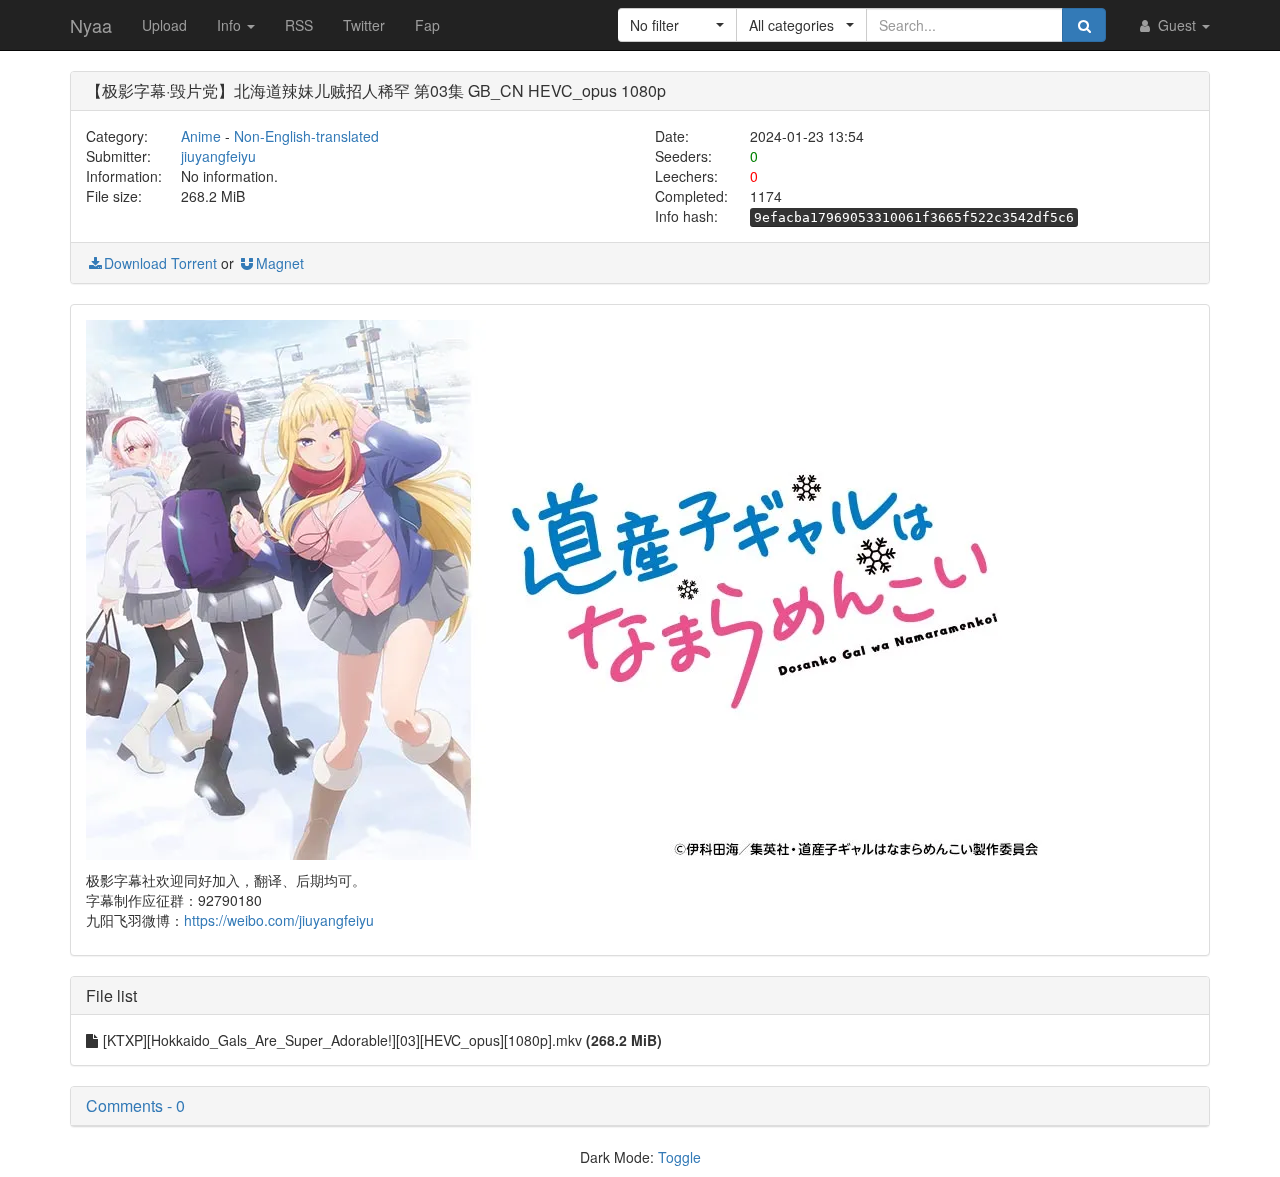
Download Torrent (160, 263)
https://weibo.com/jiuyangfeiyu (279, 920)
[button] (677, 25)
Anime (201, 136)
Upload (164, 25)
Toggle (679, 1157)
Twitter (364, 25)
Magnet (280, 263)
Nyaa (91, 25)
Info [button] (231, 25)
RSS (299, 25)
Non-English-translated (306, 136)
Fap (427, 25)
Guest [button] (1177, 25)
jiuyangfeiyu (218, 156)
